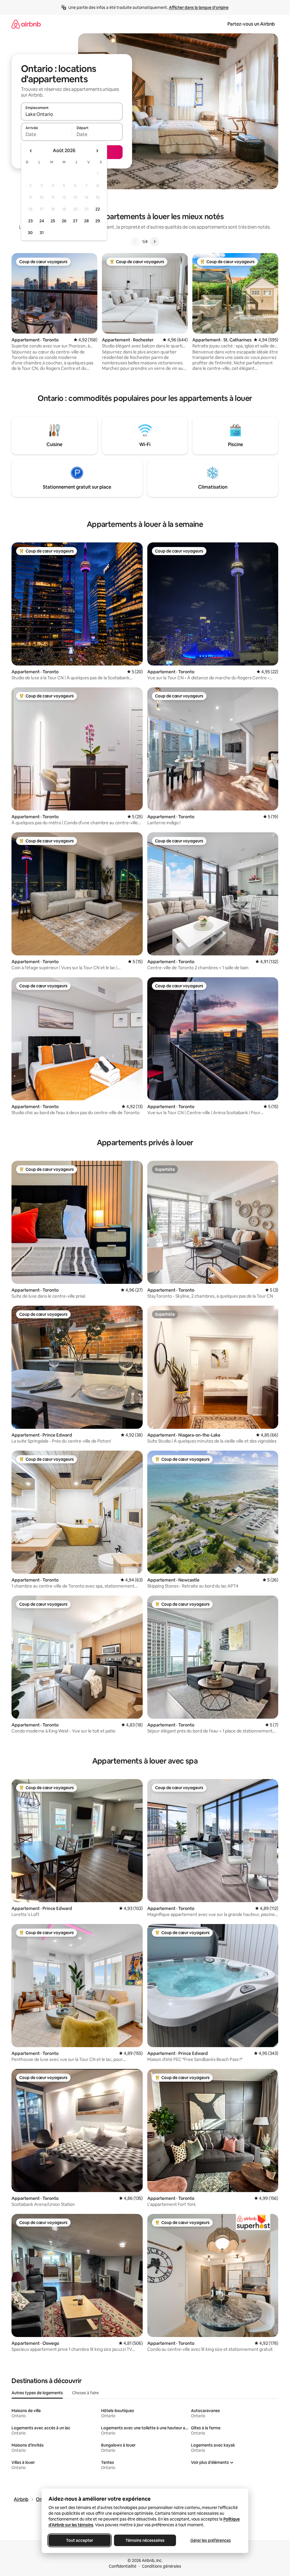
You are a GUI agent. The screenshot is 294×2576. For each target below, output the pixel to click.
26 (64, 221)
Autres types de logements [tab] (37, 2393)
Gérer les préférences (210, 2540)
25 (53, 221)
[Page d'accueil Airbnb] (26, 24)
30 (30, 233)
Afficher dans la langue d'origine (199, 7)
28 (86, 221)
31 (42, 233)
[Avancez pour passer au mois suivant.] (97, 151)
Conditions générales (161, 2566)
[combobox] (72, 114)
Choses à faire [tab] (85, 2393)
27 (75, 221)
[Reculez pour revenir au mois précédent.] (31, 151)
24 (42, 221)
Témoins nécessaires (145, 2540)
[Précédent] (135, 242)
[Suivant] (154, 242)
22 (98, 209)
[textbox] (46, 134)
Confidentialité (123, 2566)
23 (30, 221)
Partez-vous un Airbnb (251, 24)
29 (98, 221)
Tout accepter (80, 2540)
